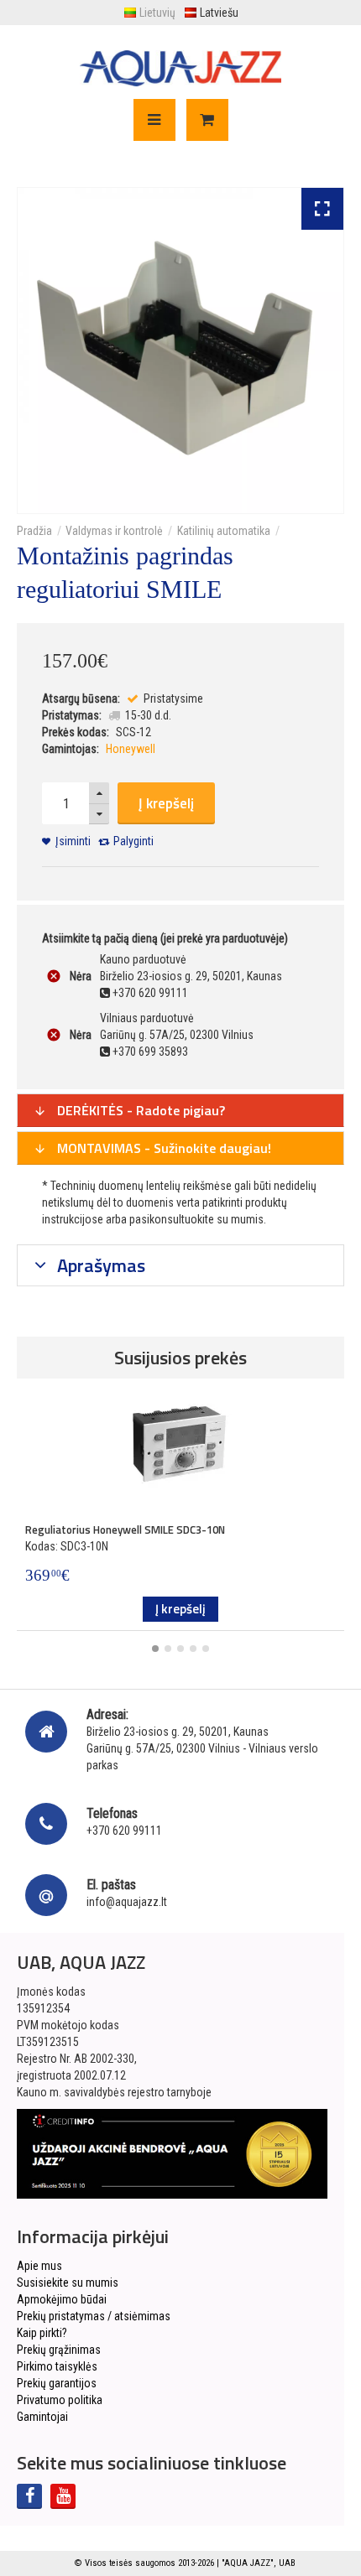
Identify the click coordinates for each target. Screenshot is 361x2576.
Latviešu (219, 13)
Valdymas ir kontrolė (114, 531)
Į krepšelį (166, 803)
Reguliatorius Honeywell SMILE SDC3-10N (125, 1529)
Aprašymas (99, 1265)
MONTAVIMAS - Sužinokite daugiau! (162, 1148)
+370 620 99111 (124, 1831)
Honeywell (131, 749)
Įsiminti (73, 841)
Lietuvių (157, 13)
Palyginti (133, 841)
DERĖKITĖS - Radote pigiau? (139, 1110)
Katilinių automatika (224, 531)
